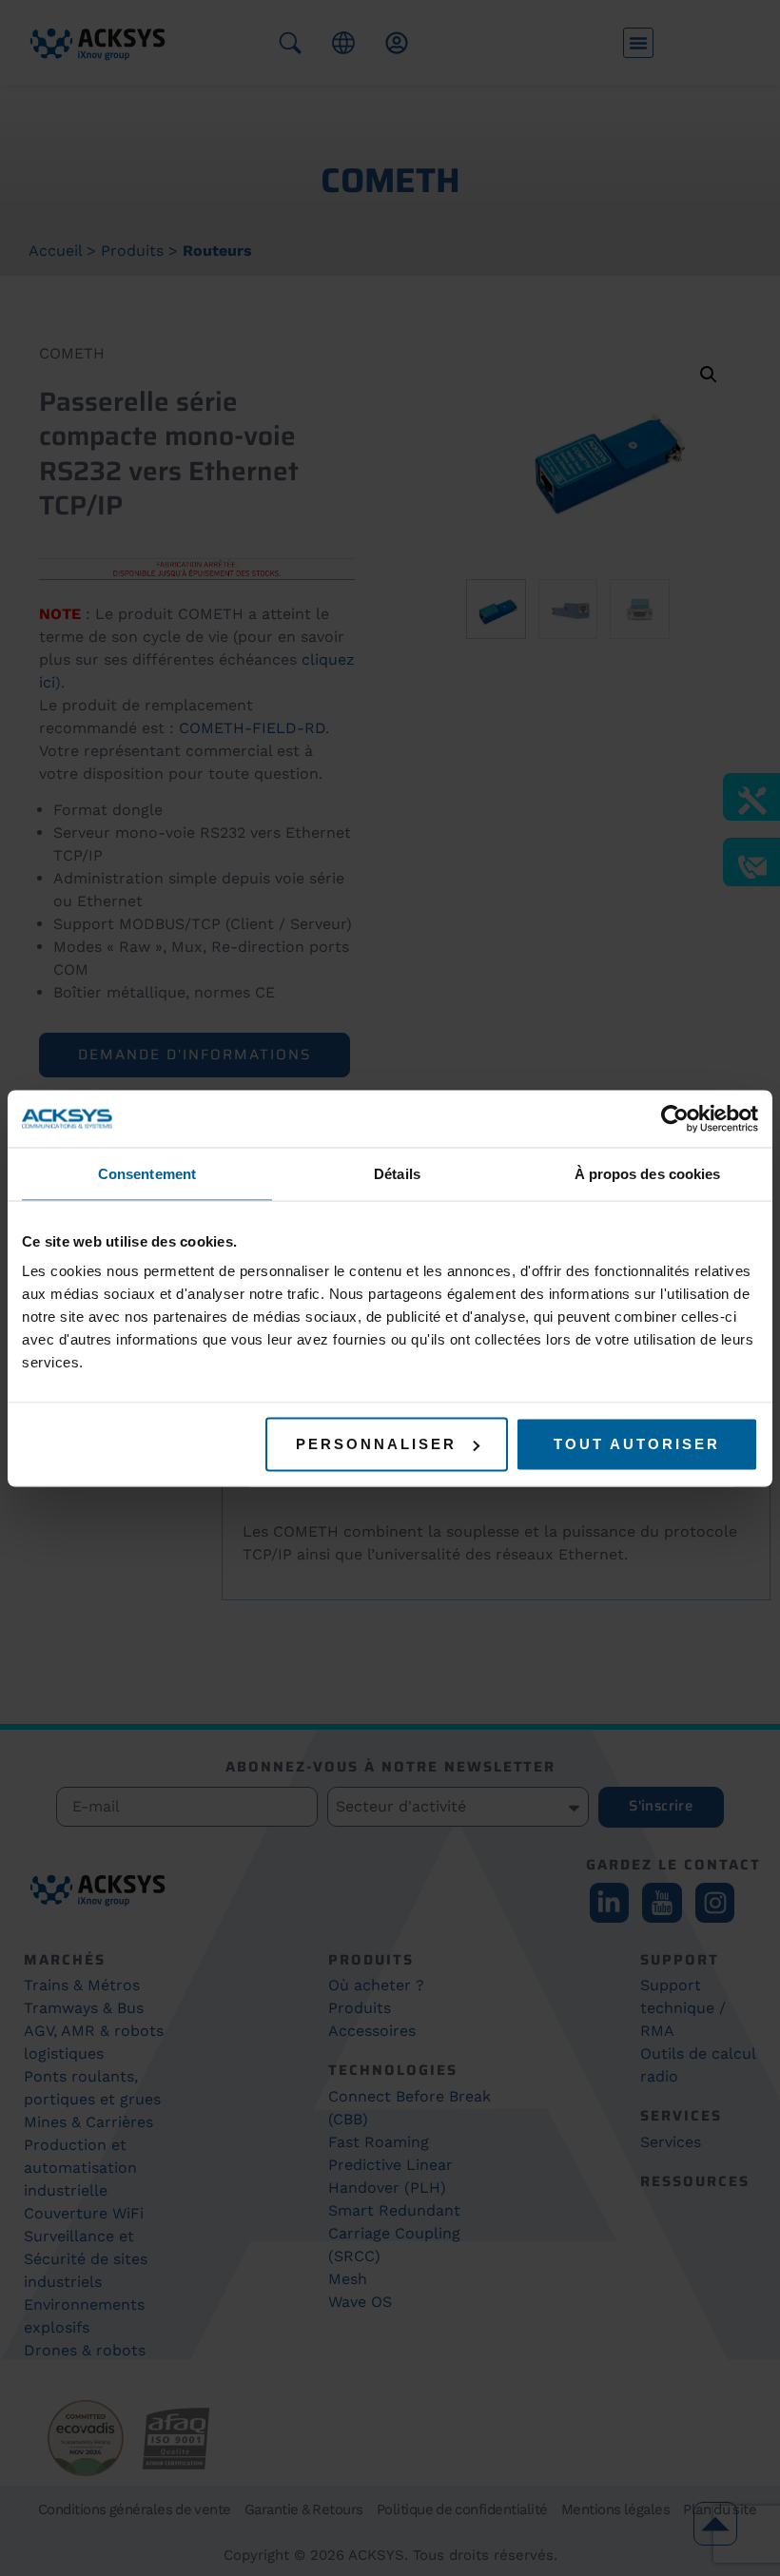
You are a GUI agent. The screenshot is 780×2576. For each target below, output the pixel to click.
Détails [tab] (397, 1173)
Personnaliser (376, 1444)
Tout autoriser (637, 1444)
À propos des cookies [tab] (648, 1173)
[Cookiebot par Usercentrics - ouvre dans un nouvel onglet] (675, 1118)
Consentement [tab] (147, 1173)
